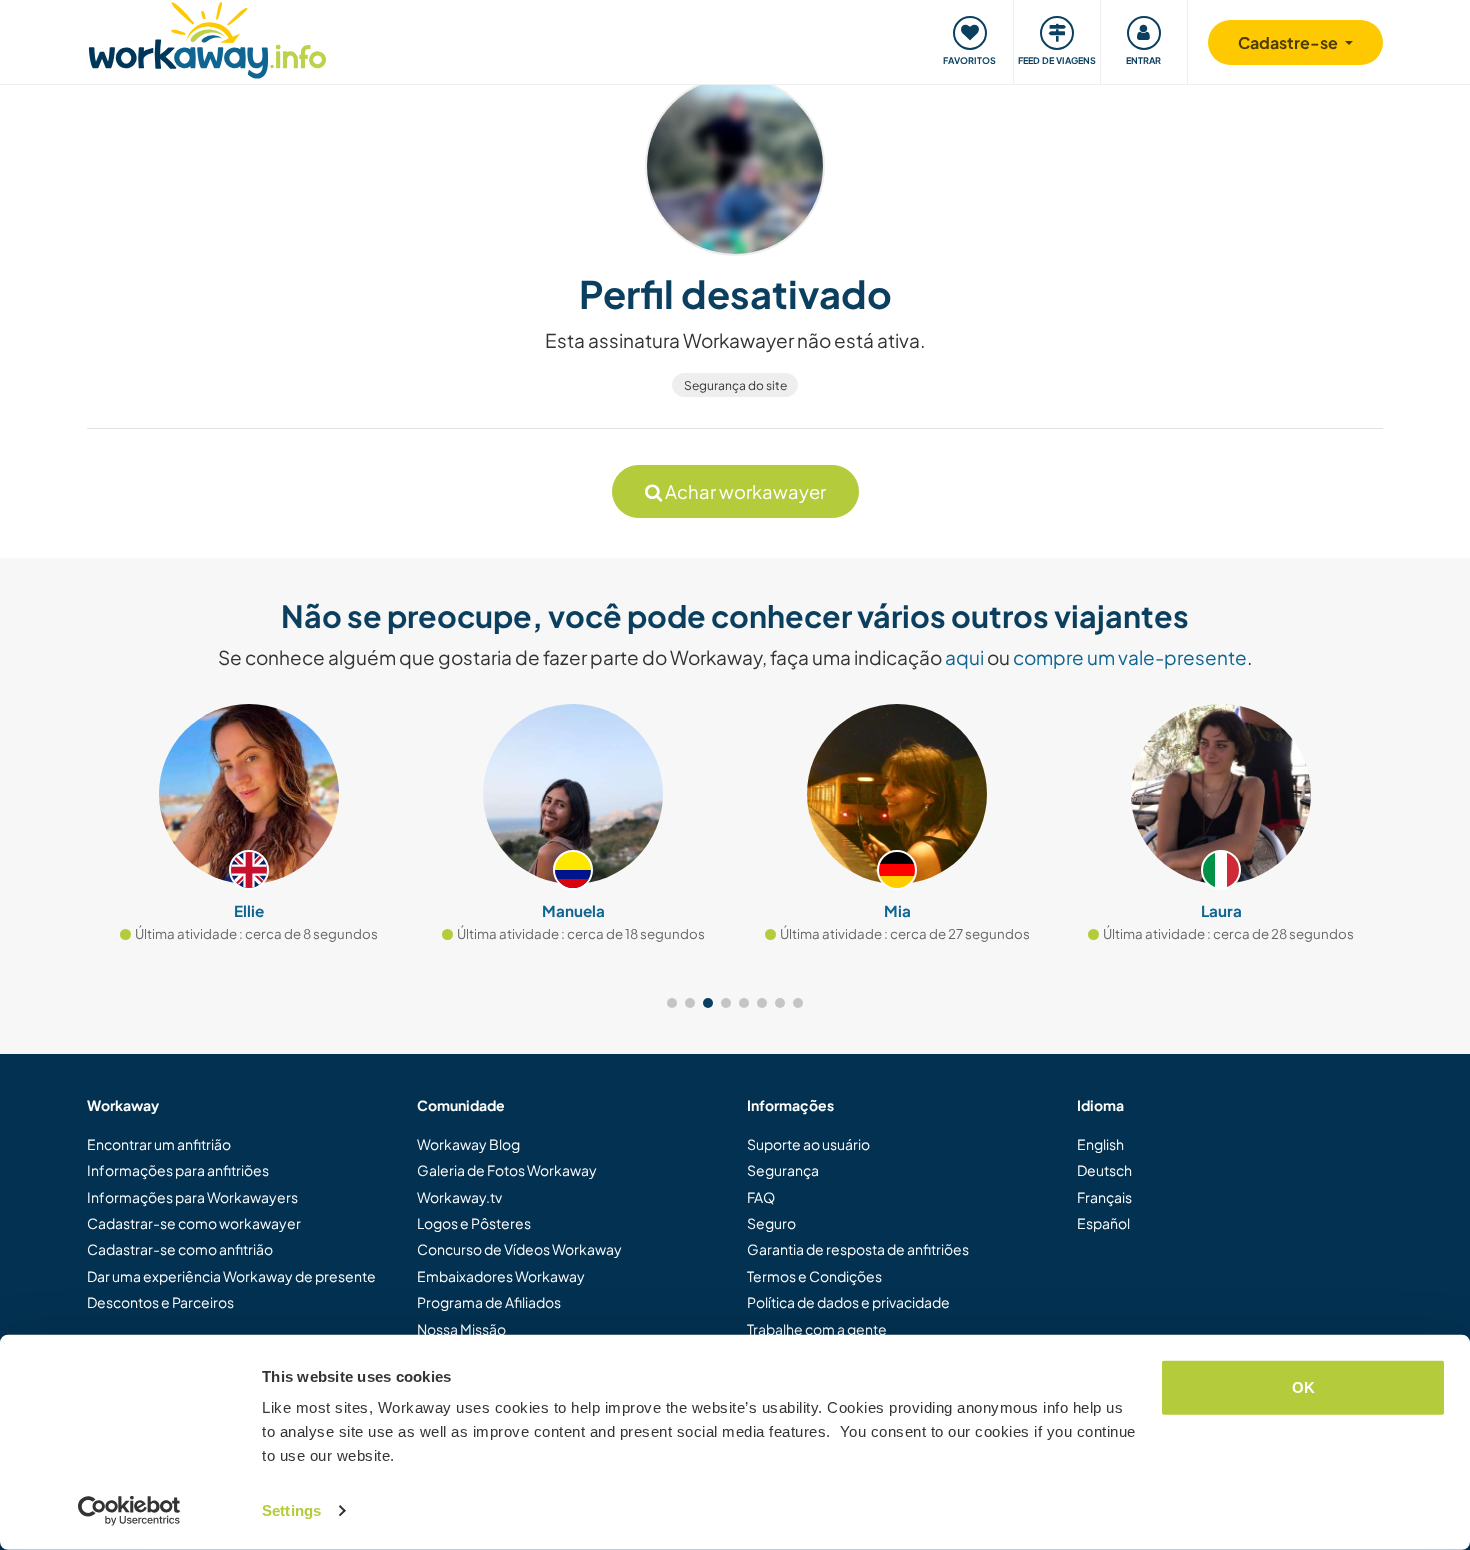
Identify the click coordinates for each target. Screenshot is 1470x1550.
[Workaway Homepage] (207, 37)
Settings (291, 1510)
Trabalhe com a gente (817, 1329)
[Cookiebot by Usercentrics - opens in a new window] (129, 1511)
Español (1103, 1223)
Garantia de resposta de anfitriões (858, 1249)
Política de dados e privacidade (848, 1302)
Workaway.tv (459, 1197)
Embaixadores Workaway (501, 1276)
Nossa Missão (461, 1329)
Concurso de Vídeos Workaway (519, 1249)
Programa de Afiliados (489, 1302)
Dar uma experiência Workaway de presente (231, 1276)
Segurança (783, 1170)
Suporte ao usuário (808, 1144)
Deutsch (1104, 1170)
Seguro (771, 1223)
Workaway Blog (468, 1144)
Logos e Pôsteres (474, 1223)
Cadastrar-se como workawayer (194, 1223)
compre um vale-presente (1130, 657)
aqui (964, 657)
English (1100, 1144)
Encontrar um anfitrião (159, 1144)
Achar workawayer (744, 491)
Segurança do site (735, 385)
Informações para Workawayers (192, 1197)
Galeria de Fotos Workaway (507, 1170)
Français (1104, 1197)
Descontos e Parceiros (160, 1302)
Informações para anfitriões (178, 1170)
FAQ (761, 1197)
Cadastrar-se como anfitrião (180, 1249)
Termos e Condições (814, 1276)
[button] (672, 1003)
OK (1303, 1387)
